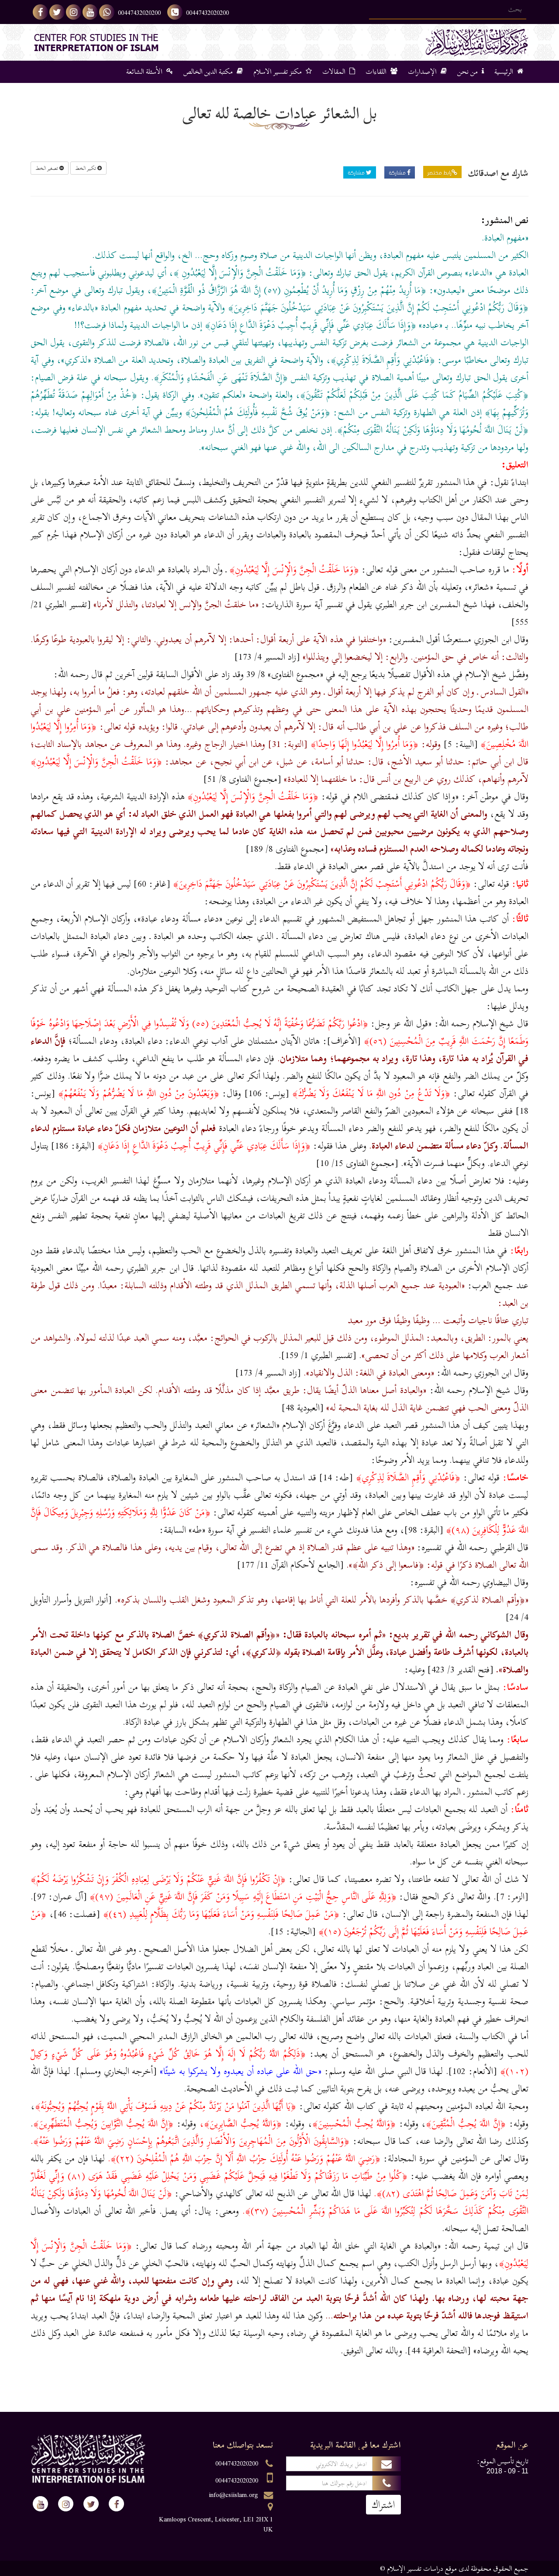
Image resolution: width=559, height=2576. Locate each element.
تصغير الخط (47, 168)
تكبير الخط (86, 168)
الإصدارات (423, 72)
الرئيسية (505, 72)
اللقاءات (377, 72)
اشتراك (383, 2505)
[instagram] (74, 12)
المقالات (335, 72)
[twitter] (57, 12)
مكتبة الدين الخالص (209, 72)
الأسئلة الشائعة (145, 72)
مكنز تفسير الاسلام (278, 72)
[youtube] (90, 12)
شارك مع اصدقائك (498, 173)
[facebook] (40, 12)
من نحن (468, 72)
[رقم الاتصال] (175, 12)
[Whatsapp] (107, 12)
